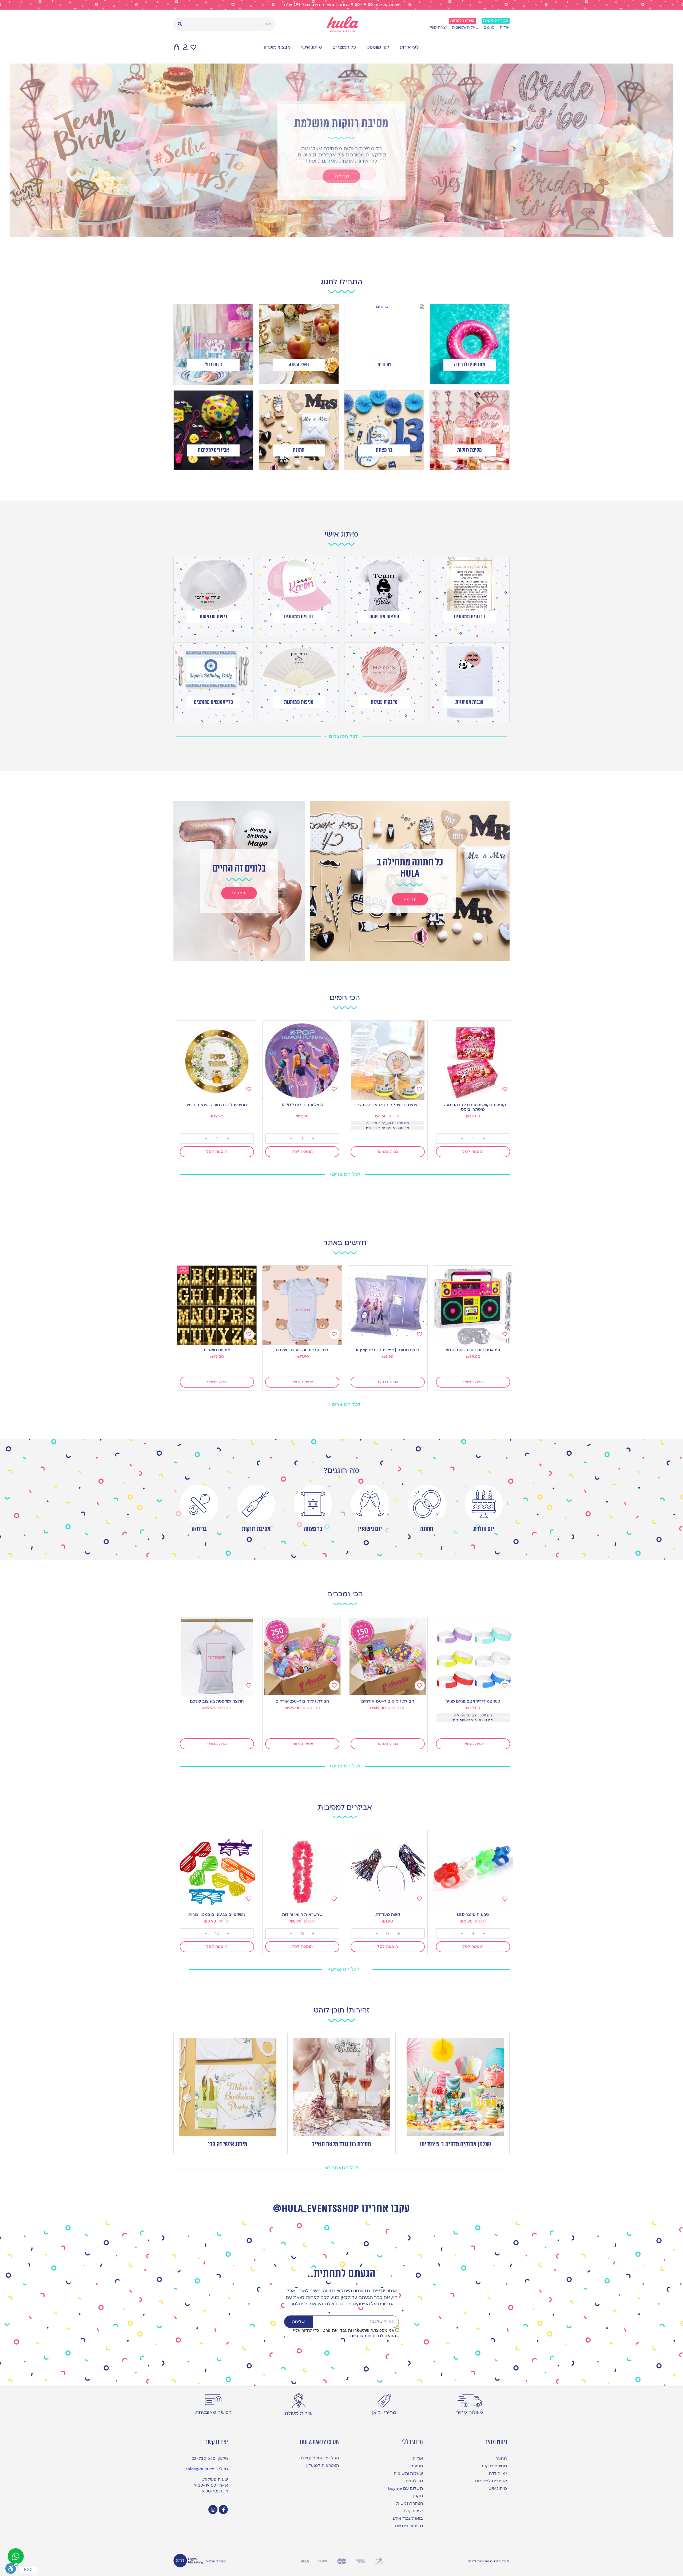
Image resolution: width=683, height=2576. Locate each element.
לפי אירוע (409, 47)
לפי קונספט (378, 47)
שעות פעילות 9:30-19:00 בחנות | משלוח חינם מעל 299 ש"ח (342, 5)
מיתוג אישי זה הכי (228, 2144)
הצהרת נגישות (410, 2503)
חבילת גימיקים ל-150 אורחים (388, 1701)
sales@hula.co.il (202, 2469)
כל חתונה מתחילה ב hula (410, 868)
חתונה (427, 1529)
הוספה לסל (473, 1152)
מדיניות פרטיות (409, 2526)
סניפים (489, 27)
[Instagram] (213, 2510)
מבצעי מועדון (277, 47)
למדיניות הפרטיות (367, 2336)
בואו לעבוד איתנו (407, 2518)
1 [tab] (358, 232)
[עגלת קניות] (176, 47)
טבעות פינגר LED (473, 1915)
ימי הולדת (498, 2473)
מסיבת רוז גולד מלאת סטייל (342, 2144)
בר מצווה (313, 1529)
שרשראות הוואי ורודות (302, 1915)
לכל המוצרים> (345, 1174)
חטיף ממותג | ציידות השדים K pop (388, 1350)
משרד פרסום (216, 2561)
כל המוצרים (344, 47)
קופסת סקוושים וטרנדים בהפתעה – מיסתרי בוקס (473, 1107)
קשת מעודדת (388, 1915)
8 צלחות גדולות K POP (302, 1105)
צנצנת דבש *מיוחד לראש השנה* (388, 1105)
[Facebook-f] (223, 2510)
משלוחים (414, 2481)
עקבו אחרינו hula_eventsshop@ (341, 2209)
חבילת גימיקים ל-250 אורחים (302, 1701)
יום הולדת (484, 1529)
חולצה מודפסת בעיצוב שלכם (217, 1701)
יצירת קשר (438, 27)
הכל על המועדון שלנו (319, 2458)
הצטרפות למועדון (323, 2465)
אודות (505, 27)
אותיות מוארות (217, 1350)
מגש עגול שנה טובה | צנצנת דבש (217, 1105)
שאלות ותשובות (465, 27)
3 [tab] (347, 232)
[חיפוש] (180, 24)
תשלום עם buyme (406, 2488)
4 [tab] (341, 232)
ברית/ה (199, 1529)
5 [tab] (336, 232)
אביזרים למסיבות (491, 2481)
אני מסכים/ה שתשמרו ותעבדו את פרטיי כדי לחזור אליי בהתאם (346, 2333)
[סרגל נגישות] (12, 2569)
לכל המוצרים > (341, 736)
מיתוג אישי (311, 47)
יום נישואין (370, 1529)
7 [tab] (325, 232)
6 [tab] (331, 232)
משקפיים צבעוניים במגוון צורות (217, 1915)
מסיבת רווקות (256, 1529)
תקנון (418, 2496)
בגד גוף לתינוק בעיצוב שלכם (302, 1350)
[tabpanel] (341, 150)
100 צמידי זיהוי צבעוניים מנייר (473, 1701)
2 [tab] (352, 232)
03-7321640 (203, 2459)
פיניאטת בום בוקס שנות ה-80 (473, 1350)
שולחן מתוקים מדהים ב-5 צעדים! (455, 2144)
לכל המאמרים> (342, 2168)
